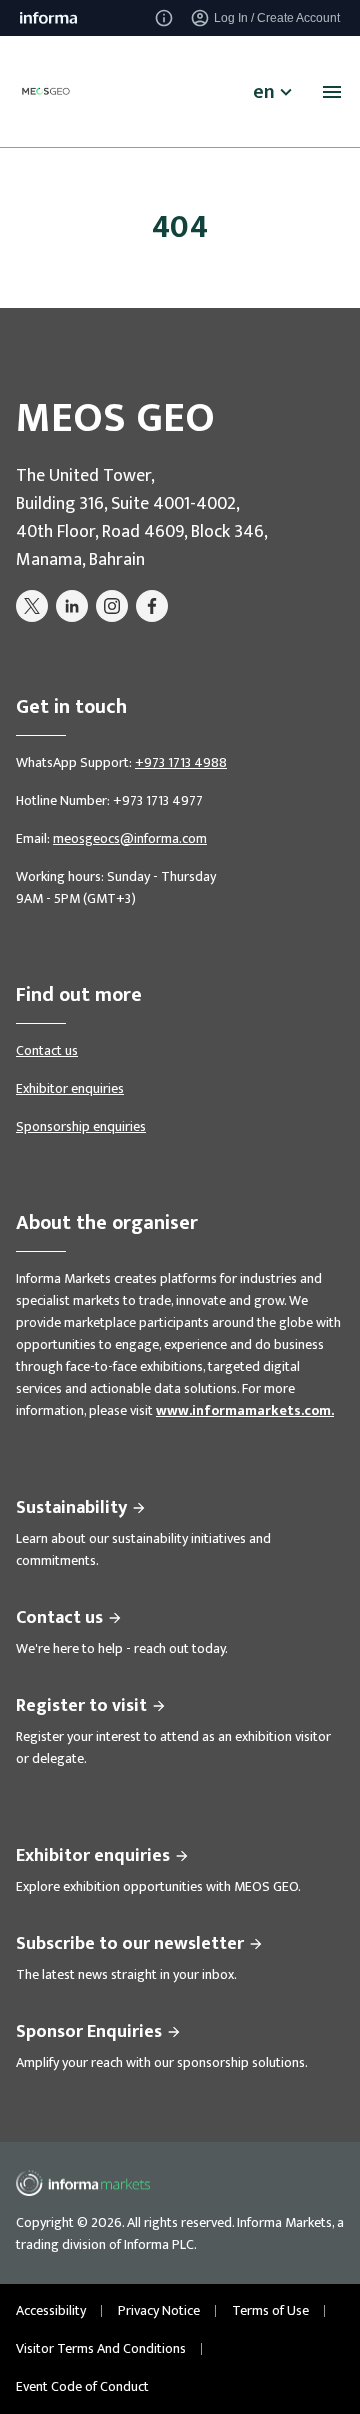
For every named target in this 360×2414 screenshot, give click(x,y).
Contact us (47, 1050)
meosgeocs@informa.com (130, 838)
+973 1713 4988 (181, 762)
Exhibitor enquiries (70, 1088)
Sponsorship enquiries (81, 1126)
